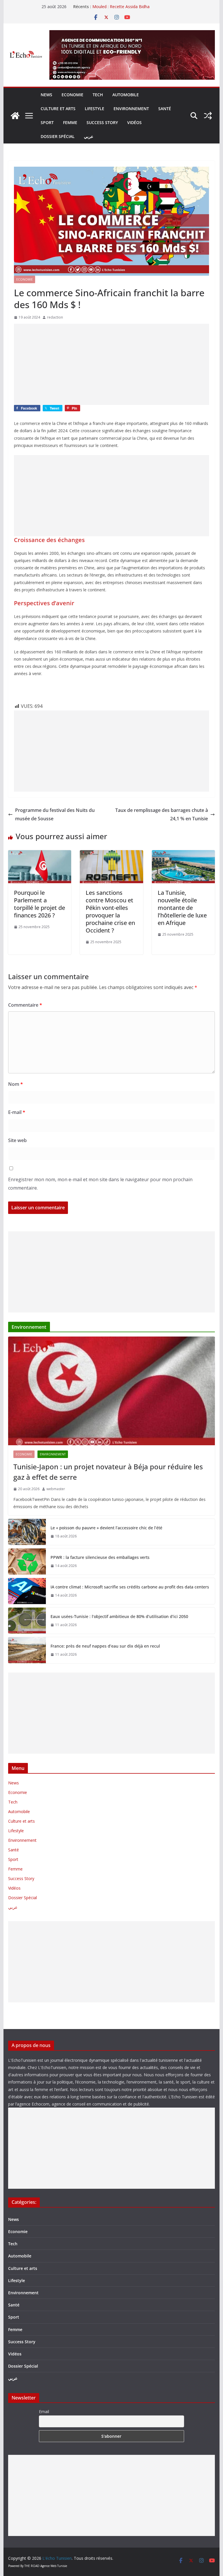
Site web (17, 1140)
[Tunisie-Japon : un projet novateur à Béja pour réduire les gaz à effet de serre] (112, 1391)
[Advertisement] (112, 364)
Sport (47, 122)
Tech (98, 95)
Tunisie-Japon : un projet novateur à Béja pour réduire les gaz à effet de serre (108, 1472)
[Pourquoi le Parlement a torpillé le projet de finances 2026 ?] (40, 854)
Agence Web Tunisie (54, 2566)
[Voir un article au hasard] (208, 116)
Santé (165, 109)
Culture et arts (58, 109)
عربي (89, 136)
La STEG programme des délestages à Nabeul (136, 7)
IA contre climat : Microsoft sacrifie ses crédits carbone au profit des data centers (130, 1587)
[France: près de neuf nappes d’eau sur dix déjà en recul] (27, 1650)
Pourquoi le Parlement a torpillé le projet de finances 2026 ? (39, 904)
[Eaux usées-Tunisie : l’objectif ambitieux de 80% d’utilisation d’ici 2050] (27, 1621)
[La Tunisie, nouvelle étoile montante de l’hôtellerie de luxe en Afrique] (184, 854)
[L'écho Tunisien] (15, 116)
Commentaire (25, 1005)
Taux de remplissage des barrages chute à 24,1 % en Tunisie (162, 814)
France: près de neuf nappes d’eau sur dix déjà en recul (106, 1646)
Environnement (131, 109)
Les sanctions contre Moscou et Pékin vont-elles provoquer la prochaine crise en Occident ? (110, 911)
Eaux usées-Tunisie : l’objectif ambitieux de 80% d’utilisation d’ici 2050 (120, 1616)
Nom (16, 1084)
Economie (72, 95)
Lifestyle (95, 109)
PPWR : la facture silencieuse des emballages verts (100, 1557)
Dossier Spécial (58, 136)
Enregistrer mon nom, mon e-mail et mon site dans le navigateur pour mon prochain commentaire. (100, 1184)
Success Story (102, 122)
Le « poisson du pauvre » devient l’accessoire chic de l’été (106, 1528)
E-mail (17, 1112)
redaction (55, 317)
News (46, 95)
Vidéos (134, 122)
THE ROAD (32, 2566)
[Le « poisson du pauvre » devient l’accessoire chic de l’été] (27, 1532)
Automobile (126, 95)
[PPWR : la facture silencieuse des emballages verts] (27, 1561)
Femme (70, 122)
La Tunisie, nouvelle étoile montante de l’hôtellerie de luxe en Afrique (182, 908)
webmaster (56, 1489)
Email (44, 2412)
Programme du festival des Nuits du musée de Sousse (55, 814)
